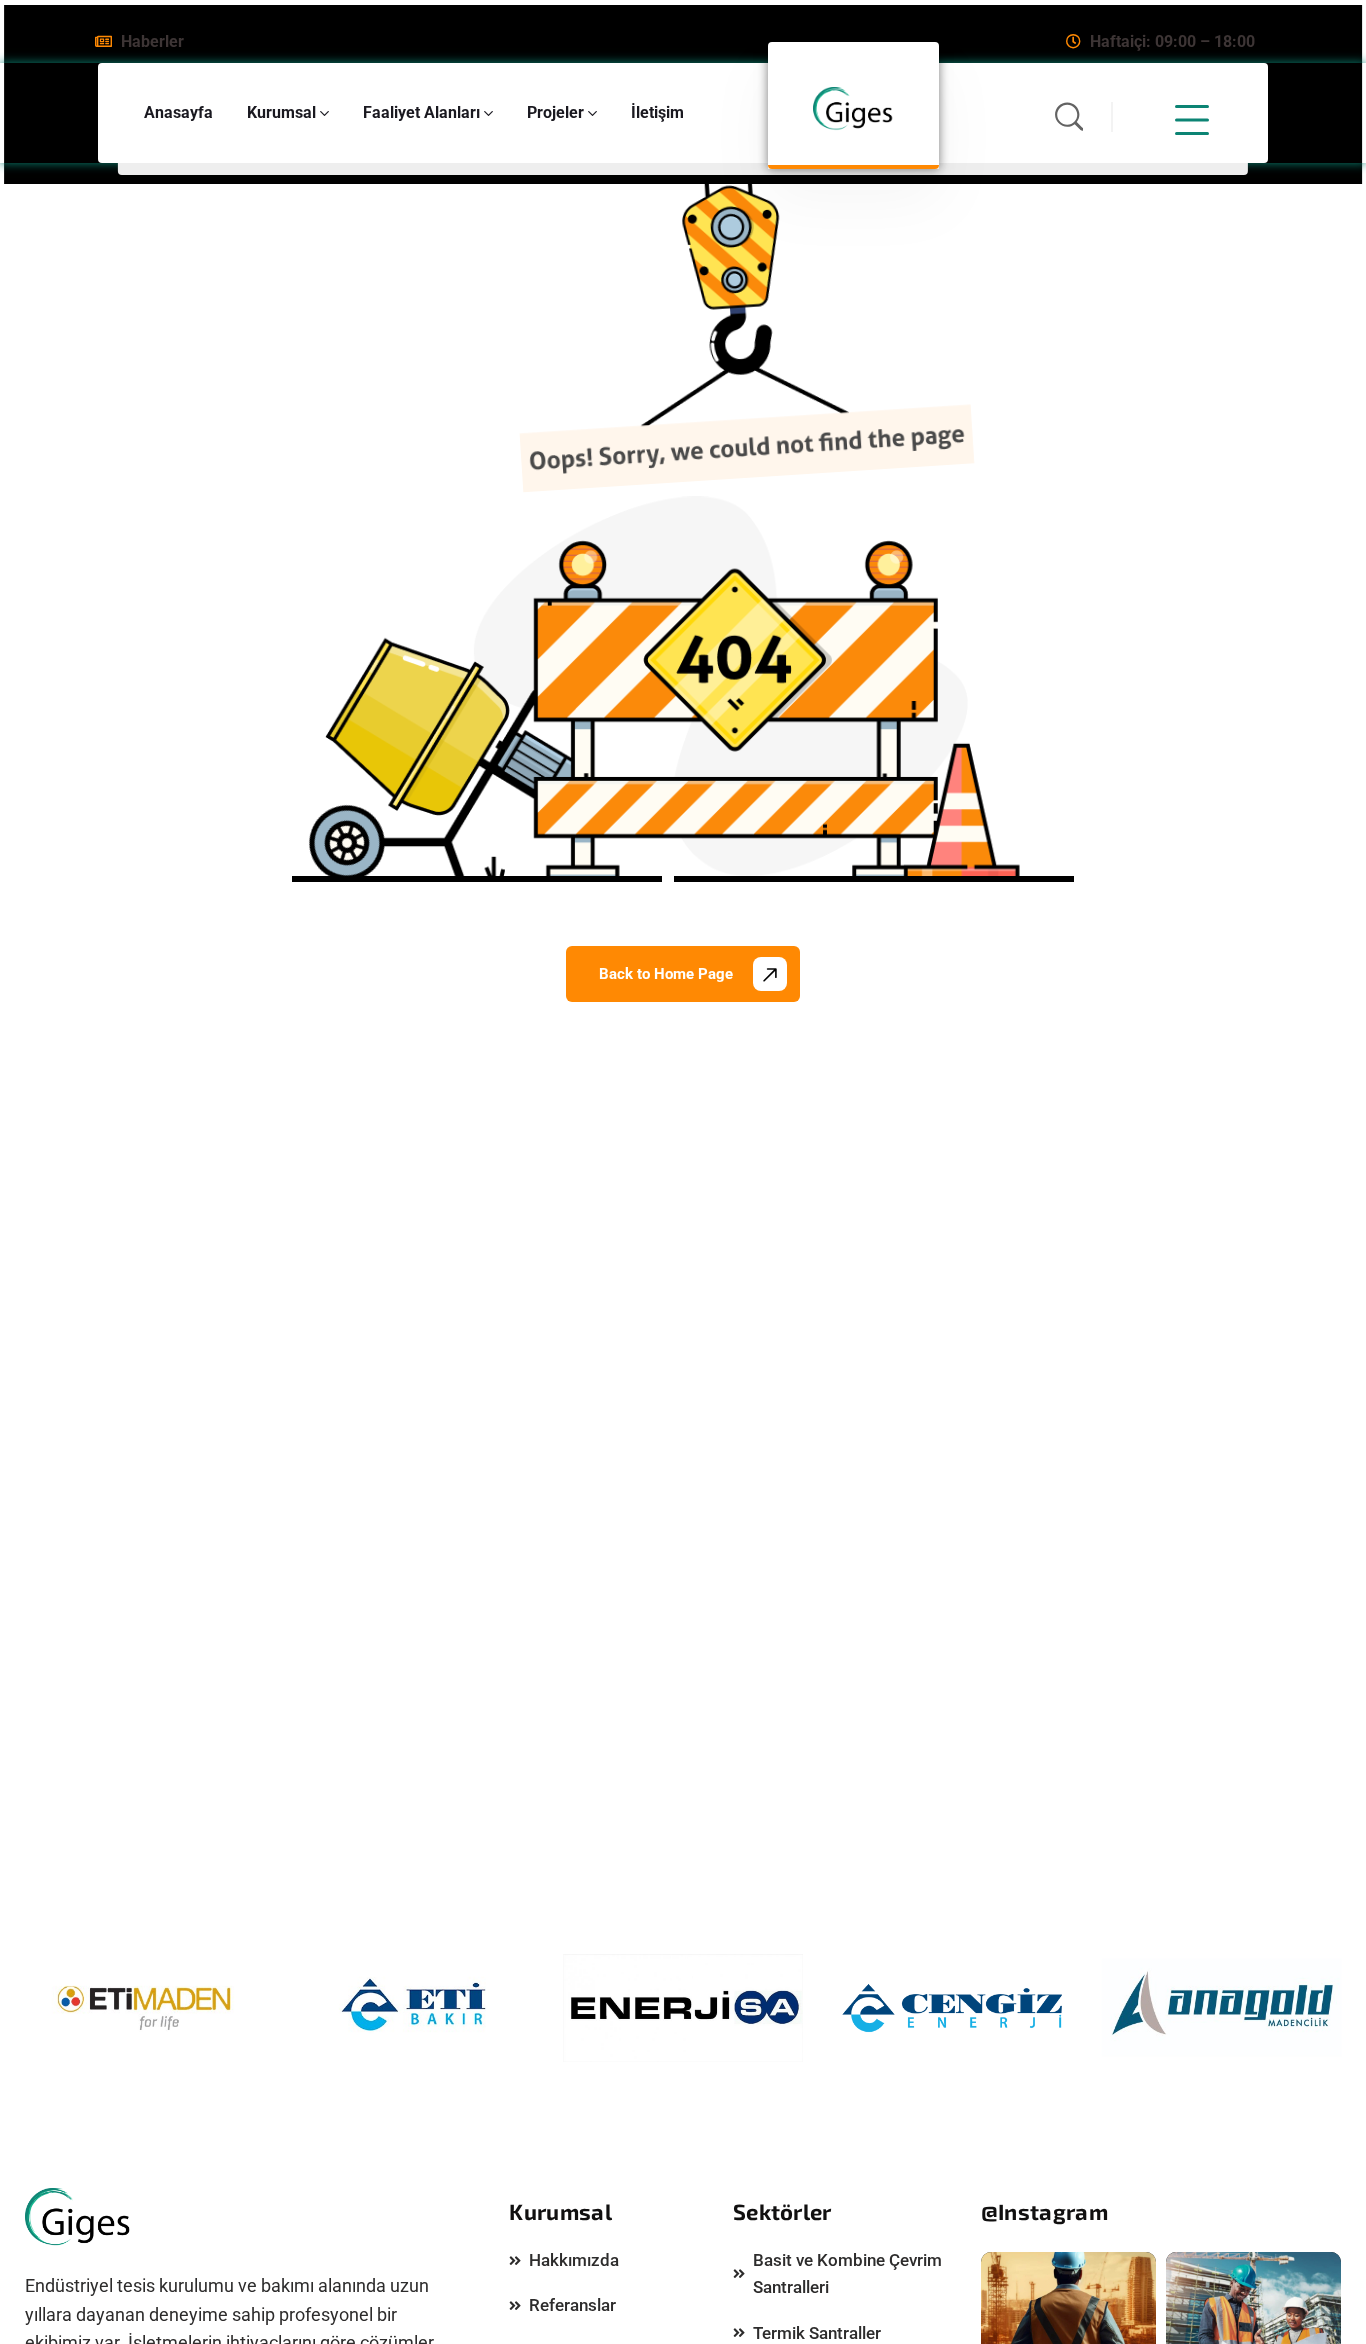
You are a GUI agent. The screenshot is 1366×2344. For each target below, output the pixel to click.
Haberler (152, 41)
